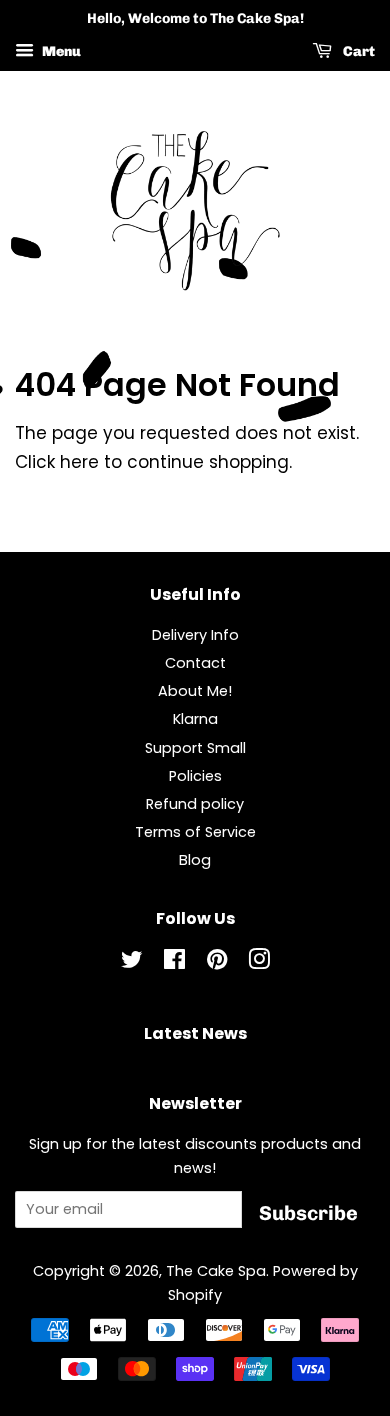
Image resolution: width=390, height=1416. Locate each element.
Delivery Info (195, 635)
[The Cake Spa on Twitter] (132, 963)
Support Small (195, 748)
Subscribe (308, 1213)
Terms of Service (195, 832)
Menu (60, 51)
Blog (195, 860)
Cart (357, 51)
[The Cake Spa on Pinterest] (217, 963)
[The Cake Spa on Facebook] (174, 963)
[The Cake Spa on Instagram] (259, 963)
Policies (195, 776)
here (79, 462)
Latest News (195, 1033)
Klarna (195, 719)
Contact (195, 663)
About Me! (195, 691)
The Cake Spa (216, 1271)
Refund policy (195, 804)
